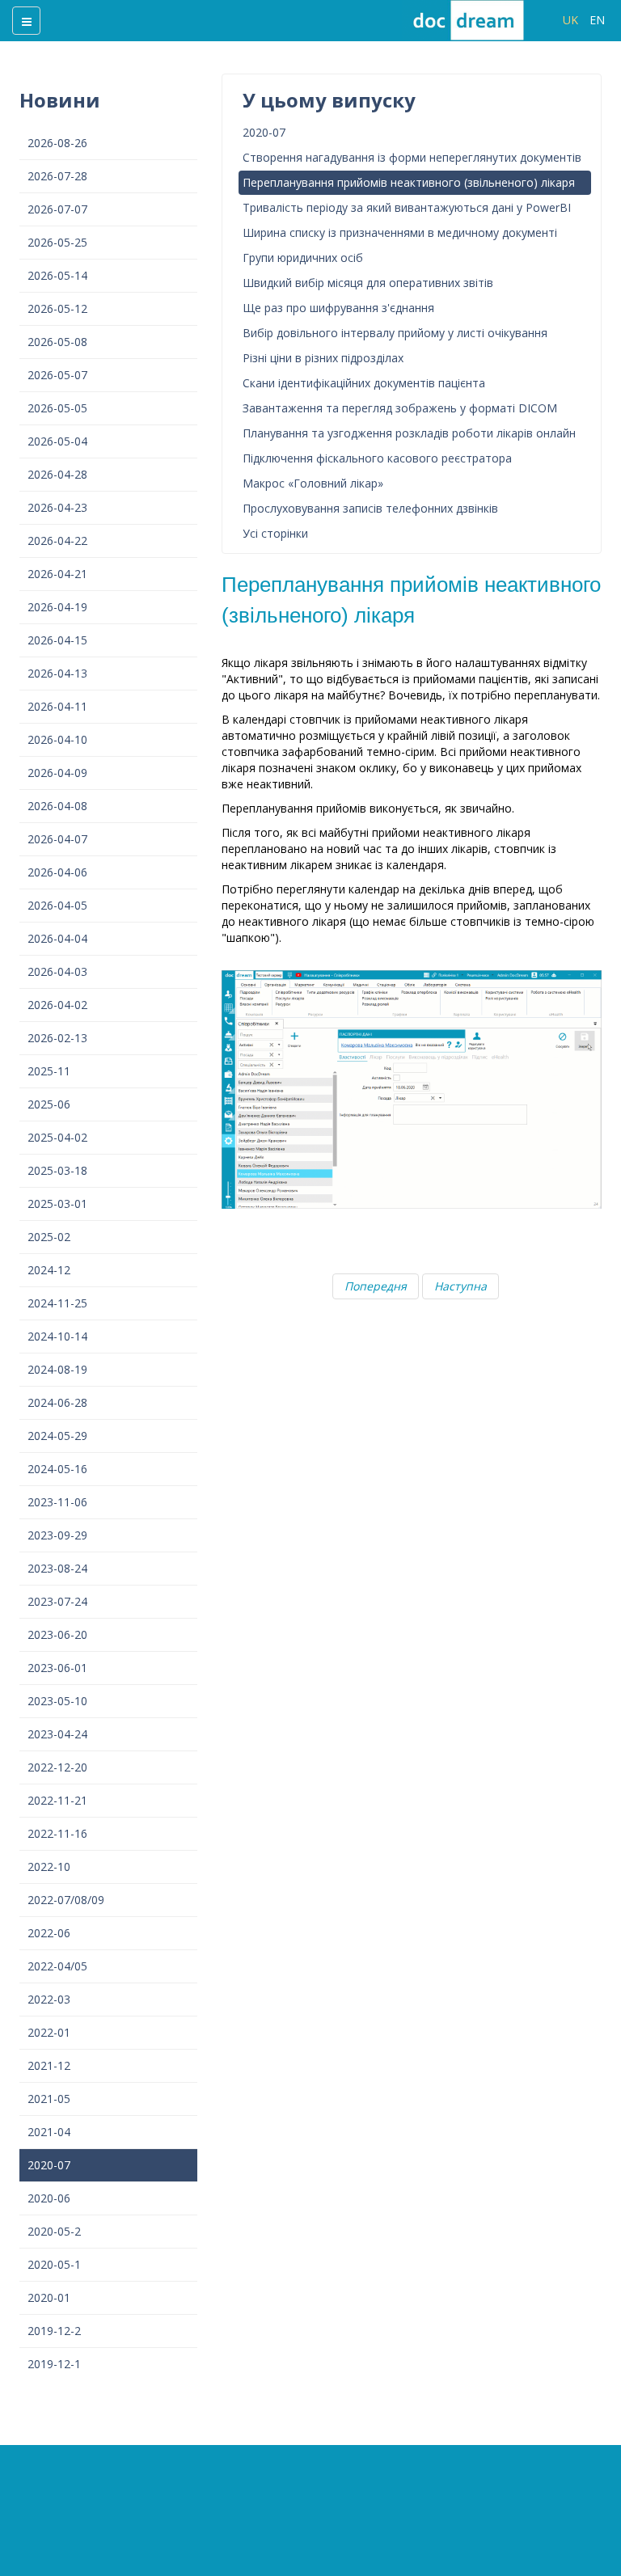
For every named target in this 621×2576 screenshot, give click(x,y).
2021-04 (49, 2132)
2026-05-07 (57, 375)
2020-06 (49, 2198)
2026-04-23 (57, 507)
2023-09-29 (57, 1535)
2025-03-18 (57, 1170)
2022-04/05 (57, 1966)
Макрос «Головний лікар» (313, 483)
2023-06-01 (57, 1668)
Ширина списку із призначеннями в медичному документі (400, 232)
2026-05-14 (57, 275)
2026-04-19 (57, 607)
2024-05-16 (57, 1469)
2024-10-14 (57, 1336)
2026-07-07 (57, 209)
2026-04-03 (57, 971)
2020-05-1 (54, 2264)
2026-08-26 (57, 143)
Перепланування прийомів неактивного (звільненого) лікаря (409, 182)
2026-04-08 (57, 806)
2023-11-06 (57, 1502)
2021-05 (49, 2099)
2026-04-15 (57, 640)
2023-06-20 (57, 1634)
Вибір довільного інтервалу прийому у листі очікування (395, 333)
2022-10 (49, 1867)
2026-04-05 (57, 905)
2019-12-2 (54, 2331)
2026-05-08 (57, 342)
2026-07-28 (57, 176)
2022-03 (49, 1999)
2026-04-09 (57, 773)
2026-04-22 (57, 541)
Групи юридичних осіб (303, 258)
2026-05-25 (57, 242)
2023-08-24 (57, 1568)
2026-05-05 (57, 408)
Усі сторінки (275, 533)
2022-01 (49, 2032)
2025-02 (49, 1237)
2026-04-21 (57, 574)
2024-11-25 (57, 1303)
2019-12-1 (54, 2364)
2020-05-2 (54, 2231)
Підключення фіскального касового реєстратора (377, 458)
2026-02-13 (57, 1038)
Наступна (460, 1286)
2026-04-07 (57, 839)
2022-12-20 (57, 1767)
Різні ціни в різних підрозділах (323, 358)
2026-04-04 (57, 938)
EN (597, 20)
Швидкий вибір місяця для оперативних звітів (368, 283)
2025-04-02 (57, 1137)
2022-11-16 (57, 1833)
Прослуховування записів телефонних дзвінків (370, 508)
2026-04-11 (57, 706)
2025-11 (49, 1071)
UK (572, 20)
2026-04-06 (57, 872)
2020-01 (49, 2297)
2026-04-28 (57, 474)
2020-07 (49, 2165)
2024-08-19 (57, 1369)
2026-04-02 (57, 1005)
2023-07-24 (57, 1601)
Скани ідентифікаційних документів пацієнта (364, 383)
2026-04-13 (57, 673)
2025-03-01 (57, 1204)
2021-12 (49, 2065)
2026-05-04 (57, 441)
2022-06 (49, 1933)
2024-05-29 (57, 1436)
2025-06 (49, 1104)
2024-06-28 (57, 1402)
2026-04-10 (57, 739)
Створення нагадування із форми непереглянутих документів (412, 157)
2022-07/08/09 (66, 1900)
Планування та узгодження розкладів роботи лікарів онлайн (409, 433)
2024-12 (49, 1270)
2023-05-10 (57, 1701)
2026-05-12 (57, 308)
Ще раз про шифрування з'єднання (338, 308)
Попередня (376, 1286)
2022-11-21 (57, 1800)
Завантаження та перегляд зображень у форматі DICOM (400, 408)
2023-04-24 (57, 1734)
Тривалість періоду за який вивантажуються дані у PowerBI (407, 207)
